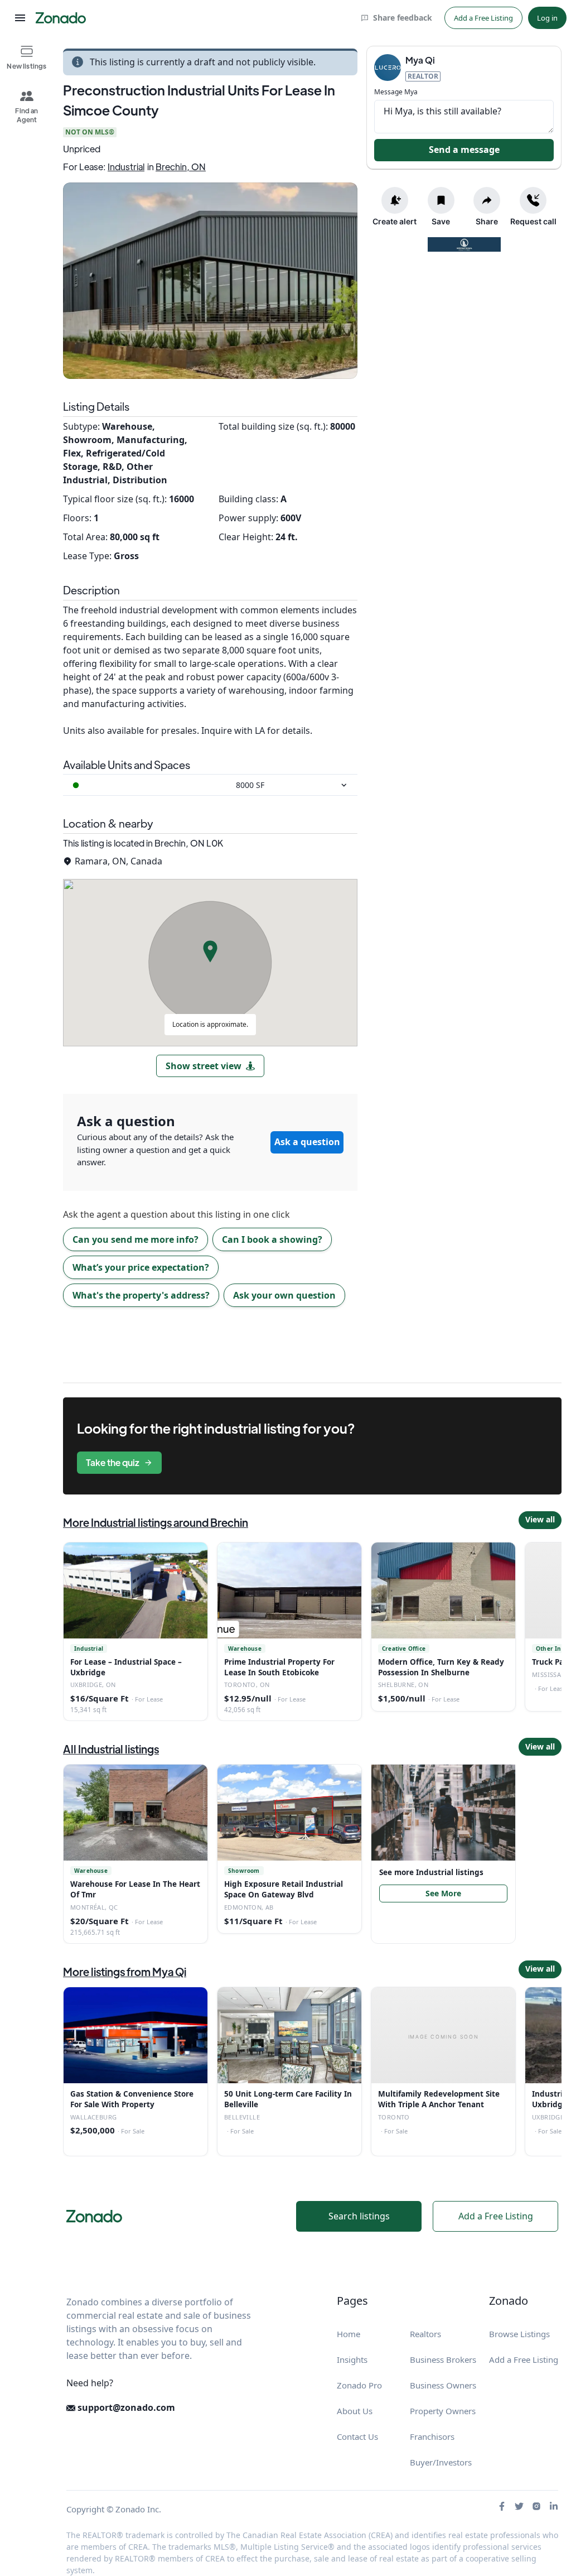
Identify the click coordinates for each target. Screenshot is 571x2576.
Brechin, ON (181, 167)
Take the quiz (113, 1462)
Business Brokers (443, 2359)
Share (487, 221)
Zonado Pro (359, 2385)
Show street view (204, 1066)
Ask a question (307, 1142)
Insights (352, 2359)
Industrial (126, 167)
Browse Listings (519, 2334)
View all (540, 1519)
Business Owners (443, 2385)
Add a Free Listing (483, 18)
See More (443, 1893)
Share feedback (403, 18)
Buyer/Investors (441, 2462)
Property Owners (443, 2411)
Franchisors (432, 2436)
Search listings (359, 2216)
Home (349, 2334)
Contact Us (357, 2436)
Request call (533, 221)
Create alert (395, 221)
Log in (547, 18)
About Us (355, 2411)
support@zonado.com (125, 2407)
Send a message (464, 150)
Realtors (425, 2334)
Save (441, 221)
